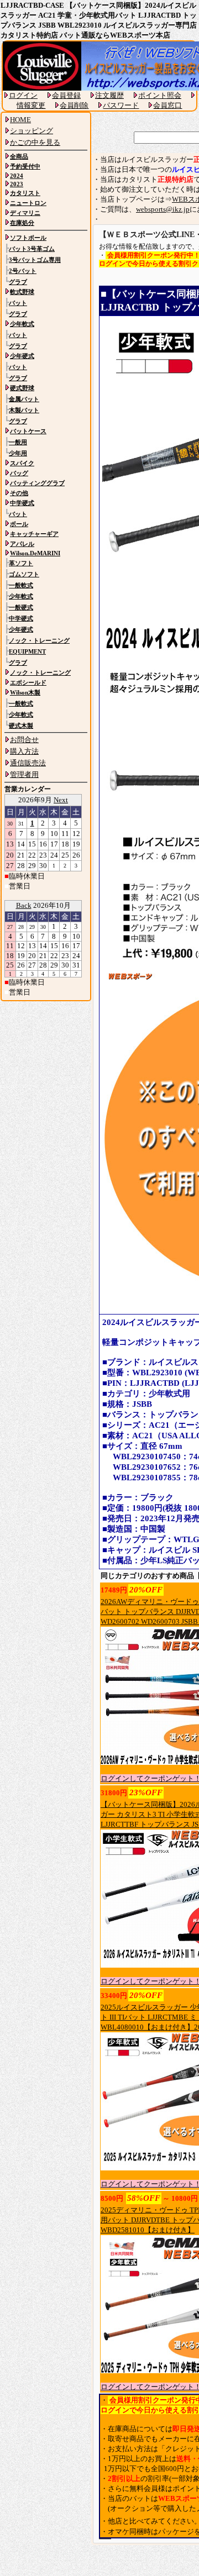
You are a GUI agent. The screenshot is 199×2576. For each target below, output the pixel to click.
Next (61, 800)
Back (24, 905)
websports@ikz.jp (163, 209)
